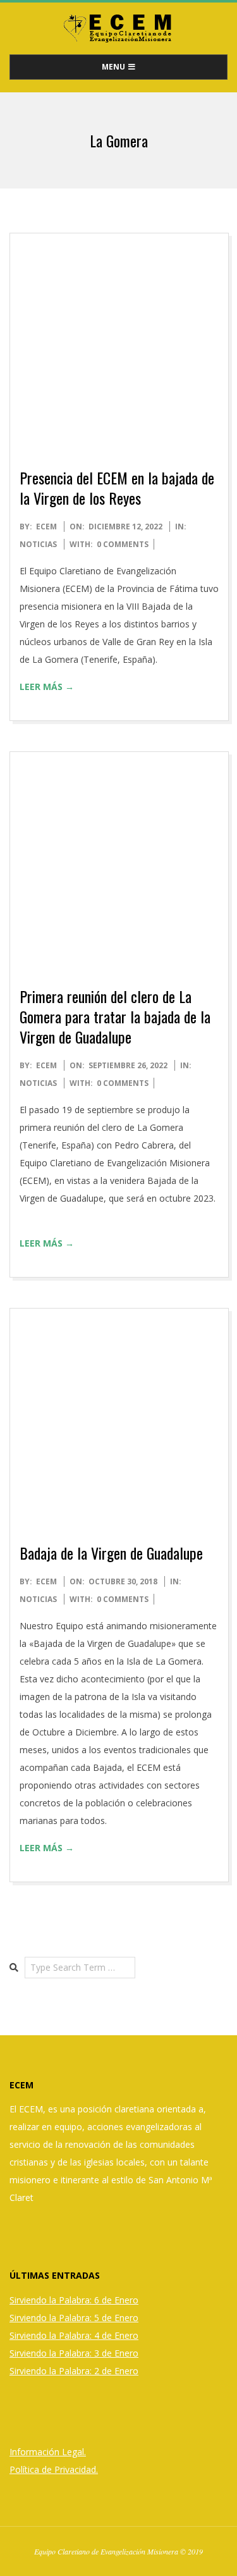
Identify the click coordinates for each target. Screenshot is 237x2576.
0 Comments (123, 544)
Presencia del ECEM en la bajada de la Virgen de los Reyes (117, 488)
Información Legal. (48, 2452)
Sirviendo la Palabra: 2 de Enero (74, 2371)
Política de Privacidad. (54, 2469)
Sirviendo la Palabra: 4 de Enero (74, 2335)
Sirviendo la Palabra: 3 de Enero (74, 2353)
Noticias (38, 544)
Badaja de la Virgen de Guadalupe (111, 1553)
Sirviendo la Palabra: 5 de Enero (74, 2318)
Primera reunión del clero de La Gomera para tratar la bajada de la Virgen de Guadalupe (115, 1016)
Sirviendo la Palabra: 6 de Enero (74, 2300)
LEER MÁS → (47, 687)
